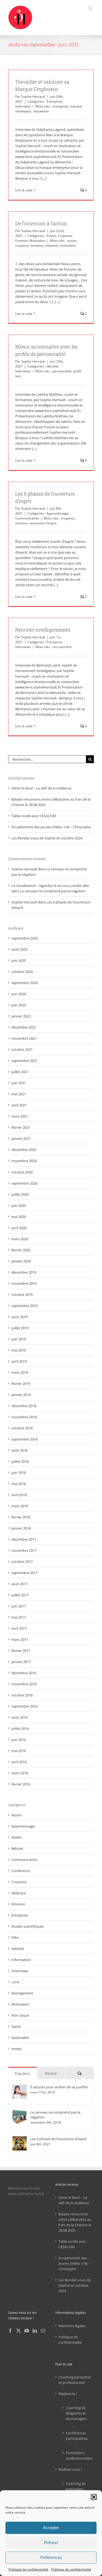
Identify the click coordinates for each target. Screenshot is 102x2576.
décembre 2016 (24, 1673)
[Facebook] (10, 2331)
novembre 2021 (24, 1038)
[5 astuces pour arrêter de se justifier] (20, 2087)
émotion (37, 245)
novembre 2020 (24, 1161)
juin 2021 (19, 1083)
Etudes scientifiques (28, 1926)
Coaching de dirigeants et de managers (76, 2413)
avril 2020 (19, 1228)
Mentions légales (72, 2326)
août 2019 (19, 1317)
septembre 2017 (24, 1573)
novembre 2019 (24, 1283)
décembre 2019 (24, 1272)
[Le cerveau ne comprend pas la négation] (20, 2112)
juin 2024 (19, 994)
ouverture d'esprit (43, 523)
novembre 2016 (24, 1684)
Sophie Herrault (33, 96)
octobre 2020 (22, 1172)
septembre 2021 (24, 1061)
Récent (51, 2073)
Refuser (51, 2542)
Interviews (23, 106)
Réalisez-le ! (68, 2394)
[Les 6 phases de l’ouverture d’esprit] (20, 2139)
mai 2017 (19, 1617)
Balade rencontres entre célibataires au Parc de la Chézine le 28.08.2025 (75, 2222)
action (72, 241)
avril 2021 (19, 1105)
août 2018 (19, 1450)
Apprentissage (58, 513)
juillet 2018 (20, 1461)
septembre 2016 (24, 1706)
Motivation (37, 241)
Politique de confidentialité (28, 2569)
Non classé (20, 2015)
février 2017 (21, 1651)
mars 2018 (20, 1506)
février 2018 (21, 1517)
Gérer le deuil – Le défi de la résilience (41, 788)
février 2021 (21, 1127)
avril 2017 (19, 1628)
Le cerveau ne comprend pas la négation (53, 891)
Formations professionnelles (77, 2456)
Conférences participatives (77, 2436)
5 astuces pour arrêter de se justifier (59, 2087)
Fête (15, 1937)
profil (77, 371)
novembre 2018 (24, 1417)
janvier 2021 (21, 1138)
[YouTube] (27, 2331)
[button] (94, 2497)
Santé (16, 2026)
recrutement (62, 647)
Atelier (17, 1837)
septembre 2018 (24, 1439)
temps (17, 2049)
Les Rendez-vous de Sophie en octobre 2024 (47, 838)
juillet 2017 (20, 1595)
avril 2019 (19, 1361)
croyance (22, 245)
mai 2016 (19, 1751)
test (18, 376)
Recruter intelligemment (43, 630)
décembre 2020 (24, 1150)
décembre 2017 (24, 1539)
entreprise (60, 106)
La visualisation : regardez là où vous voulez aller (50, 886)
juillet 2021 (20, 1072)
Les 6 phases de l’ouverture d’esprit (58, 2139)
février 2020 (21, 1250)
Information (21, 1960)
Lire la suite (24, 190)
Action (51, 236)
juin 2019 (19, 1339)
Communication (27, 518)
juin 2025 (19, 960)
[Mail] (43, 2331)
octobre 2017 (22, 1562)
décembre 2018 (24, 1406)
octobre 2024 (22, 972)
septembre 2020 (24, 1183)
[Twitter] (18, 2331)
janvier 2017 (21, 1662)
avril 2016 (19, 1762)
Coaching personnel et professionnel (75, 2380)
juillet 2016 (20, 1728)
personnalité (62, 371)
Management (22, 1993)
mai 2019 (19, 1350)
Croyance (65, 236)
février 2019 (21, 1384)
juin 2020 (19, 1205)
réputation (41, 111)
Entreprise (54, 101)
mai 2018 (19, 1484)
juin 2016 (19, 1740)
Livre (15, 1982)
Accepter (51, 2528)
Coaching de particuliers (76, 2486)
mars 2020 (20, 1239)
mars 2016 (20, 1773)
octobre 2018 (22, 1428)
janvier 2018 (21, 1528)
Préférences (51, 2557)
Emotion (21, 241)
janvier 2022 (21, 1016)
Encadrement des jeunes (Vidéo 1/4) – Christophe (51, 827)
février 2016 (21, 1784)
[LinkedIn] (35, 2331)
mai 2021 (19, 1094)
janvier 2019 (21, 1395)
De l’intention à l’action (41, 223)
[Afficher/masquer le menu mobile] (91, 8)
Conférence (21, 1871)
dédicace (18, 1893)
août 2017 (19, 1584)
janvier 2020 (21, 1261)
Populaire (22, 2073)
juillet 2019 (20, 1328)
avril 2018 (19, 1495)
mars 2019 (20, 1372)
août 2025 (19, 949)
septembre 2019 (24, 1306)
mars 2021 (20, 1116)
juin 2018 (19, 1473)
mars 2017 (20, 1639)
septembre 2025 (24, 938)
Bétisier (17, 1848)
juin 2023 (19, 1005)
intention (52, 245)
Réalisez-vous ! (70, 2469)
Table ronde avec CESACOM (34, 816)
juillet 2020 (20, 1194)
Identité (52, 366)
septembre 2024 (24, 983)
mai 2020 (19, 1217)
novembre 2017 (24, 1550)
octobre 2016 (22, 1695)
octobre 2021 (22, 1049)
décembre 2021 (24, 1027)
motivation (68, 245)
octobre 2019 (22, 1295)
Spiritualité (20, 2038)
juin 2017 (19, 1606)
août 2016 (19, 1717)
